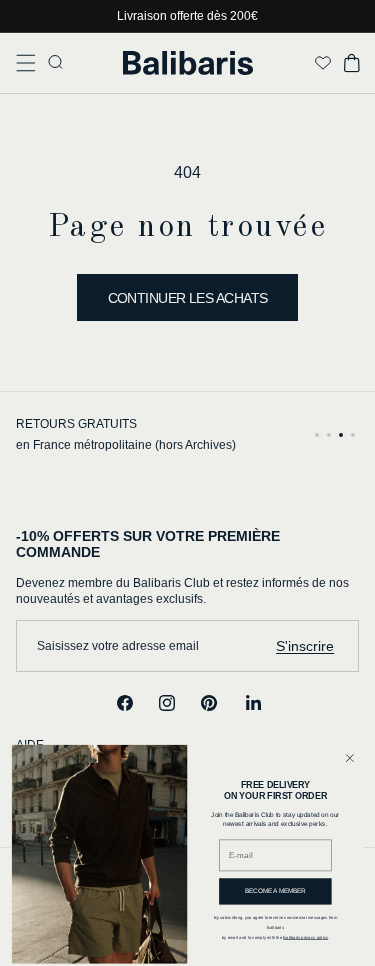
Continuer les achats (188, 298)
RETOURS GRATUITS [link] (76, 424)
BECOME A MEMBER (276, 890)
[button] (26, 63)
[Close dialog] (350, 758)
